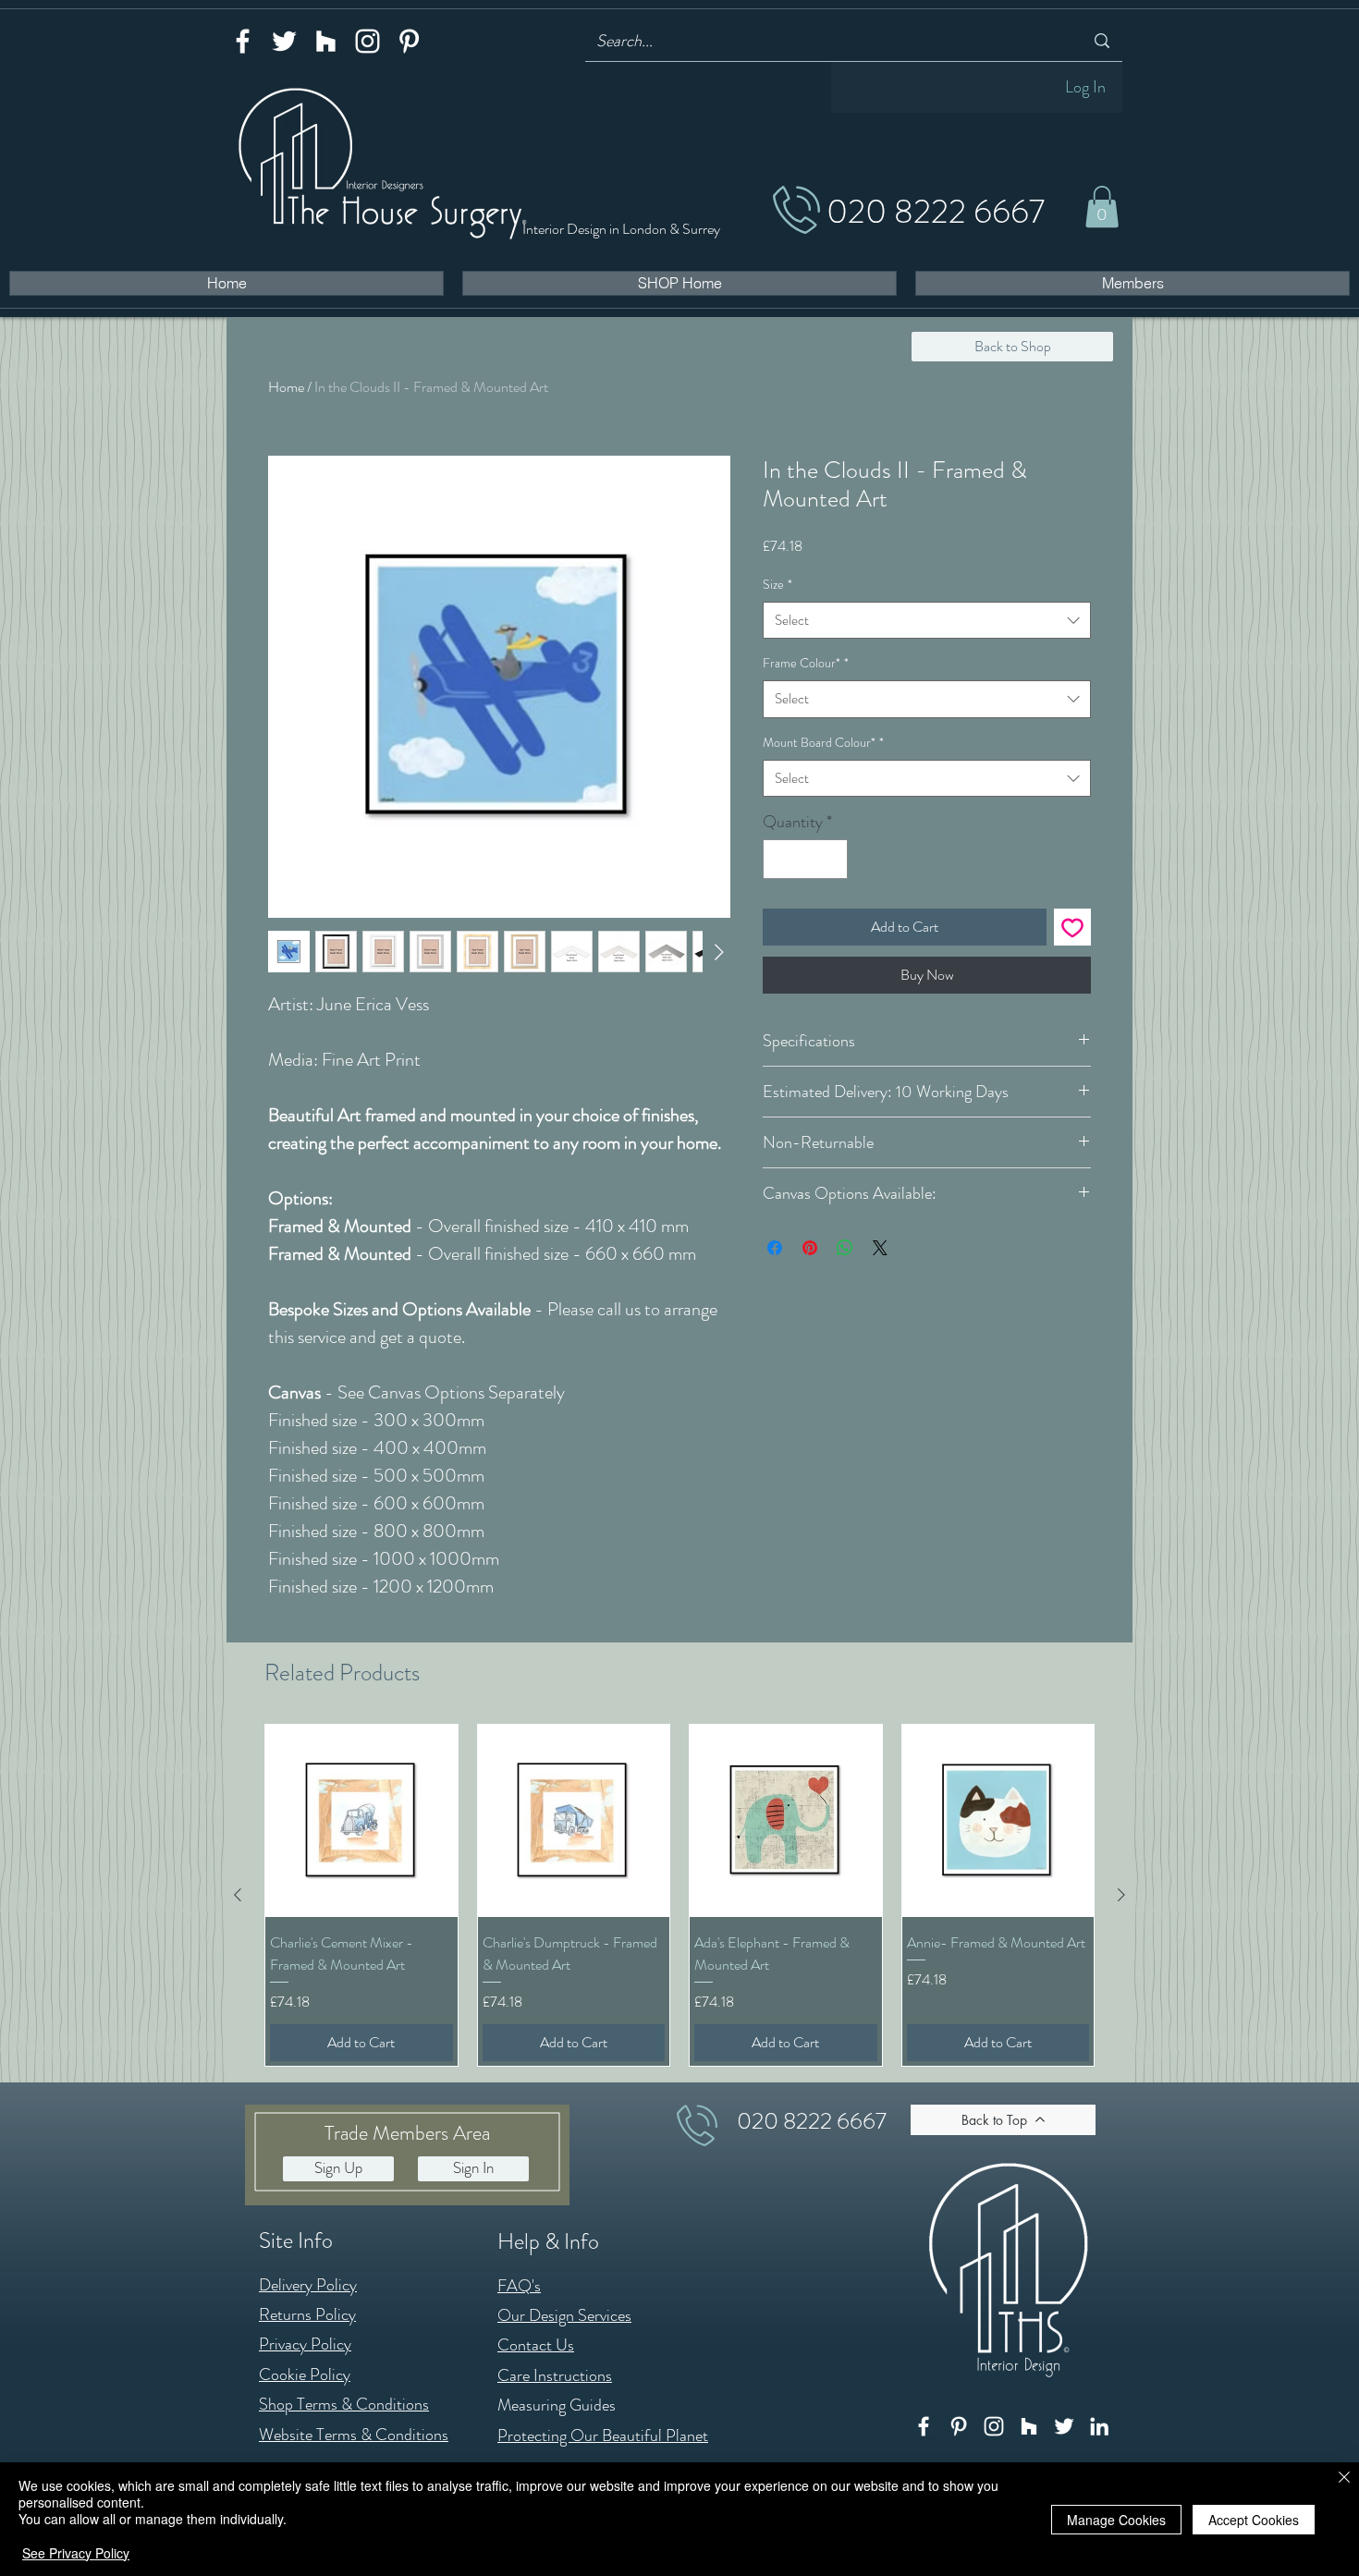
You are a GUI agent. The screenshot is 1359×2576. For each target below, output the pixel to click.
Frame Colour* (806, 663)
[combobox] (927, 621)
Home (286, 387)
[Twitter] (284, 41)
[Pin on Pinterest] (810, 1248)
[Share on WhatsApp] (845, 1248)
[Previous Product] (238, 1895)
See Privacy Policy (76, 2553)
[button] (1102, 207)
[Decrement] (780, 859)
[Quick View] (361, 1821)
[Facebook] (243, 41)
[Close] (1344, 2478)
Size (777, 584)
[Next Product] (1121, 1895)
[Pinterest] (409, 41)
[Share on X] (880, 1248)
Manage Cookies (1116, 2520)
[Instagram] (367, 41)
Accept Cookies (1254, 2520)
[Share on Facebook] (775, 1248)
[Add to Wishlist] (1072, 927)
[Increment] (831, 859)
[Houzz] (326, 41)
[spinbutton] (805, 859)
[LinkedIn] (1099, 2426)
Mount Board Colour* (823, 742)
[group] (679, 1895)
